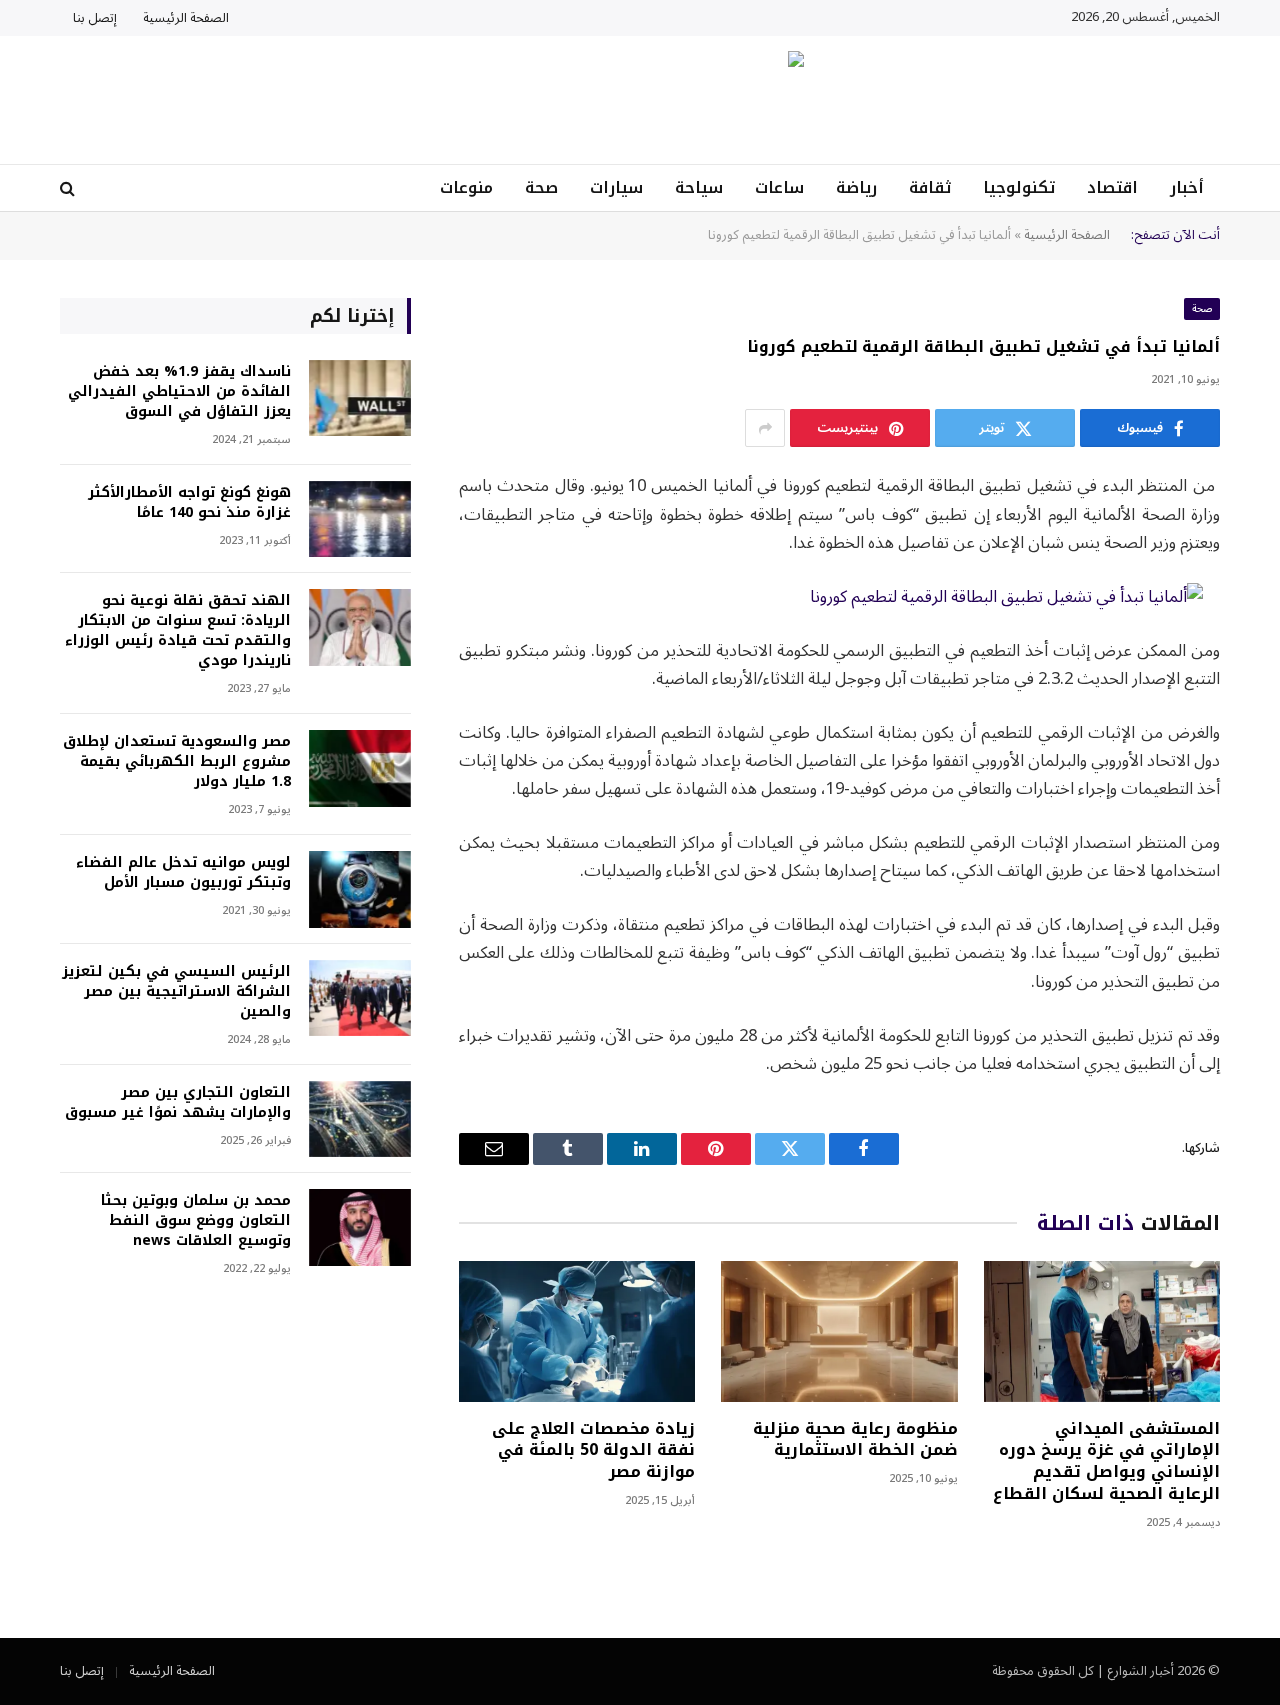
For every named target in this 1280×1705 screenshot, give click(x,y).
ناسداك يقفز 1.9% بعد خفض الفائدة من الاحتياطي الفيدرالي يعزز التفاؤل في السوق (179, 392)
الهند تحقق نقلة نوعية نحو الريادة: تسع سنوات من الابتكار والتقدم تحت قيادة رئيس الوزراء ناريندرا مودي (178, 631)
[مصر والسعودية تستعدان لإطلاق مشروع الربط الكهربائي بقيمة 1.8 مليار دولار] (360, 768)
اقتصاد (1112, 187)
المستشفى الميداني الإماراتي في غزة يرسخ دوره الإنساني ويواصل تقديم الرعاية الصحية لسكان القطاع (1106, 1461)
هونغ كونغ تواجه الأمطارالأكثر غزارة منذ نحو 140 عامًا (189, 503)
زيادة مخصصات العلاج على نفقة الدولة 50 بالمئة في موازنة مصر (593, 1450)
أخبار (1187, 187)
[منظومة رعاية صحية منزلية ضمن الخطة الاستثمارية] (839, 1331)
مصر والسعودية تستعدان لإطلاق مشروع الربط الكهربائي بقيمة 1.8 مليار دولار (177, 762)
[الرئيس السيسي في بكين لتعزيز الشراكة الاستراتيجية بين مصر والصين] (360, 998)
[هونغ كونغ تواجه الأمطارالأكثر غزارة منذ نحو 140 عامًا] (360, 519)
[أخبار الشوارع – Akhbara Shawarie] (640, 100)
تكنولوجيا (1019, 187)
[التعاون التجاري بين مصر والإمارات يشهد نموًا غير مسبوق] (360, 1119)
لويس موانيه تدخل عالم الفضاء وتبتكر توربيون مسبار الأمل (183, 873)
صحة (541, 187)
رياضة (856, 187)
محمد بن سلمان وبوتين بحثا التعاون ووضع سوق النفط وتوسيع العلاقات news (196, 1221)
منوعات (466, 187)
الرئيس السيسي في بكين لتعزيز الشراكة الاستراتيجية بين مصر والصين (176, 992)
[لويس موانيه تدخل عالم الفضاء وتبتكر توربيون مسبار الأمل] (360, 889)
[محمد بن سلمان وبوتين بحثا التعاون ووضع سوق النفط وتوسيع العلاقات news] (360, 1227)
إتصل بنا (95, 18)
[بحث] (69, 188)
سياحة (699, 187)
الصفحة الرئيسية (186, 18)
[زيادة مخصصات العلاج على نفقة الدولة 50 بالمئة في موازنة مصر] (577, 1331)
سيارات (616, 187)
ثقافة (930, 187)
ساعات (779, 187)
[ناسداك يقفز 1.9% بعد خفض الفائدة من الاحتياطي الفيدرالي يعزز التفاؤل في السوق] (360, 398)
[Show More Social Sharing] (765, 428)
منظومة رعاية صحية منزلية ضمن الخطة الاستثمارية (855, 1440)
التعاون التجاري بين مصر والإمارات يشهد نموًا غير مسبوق (178, 1103)
